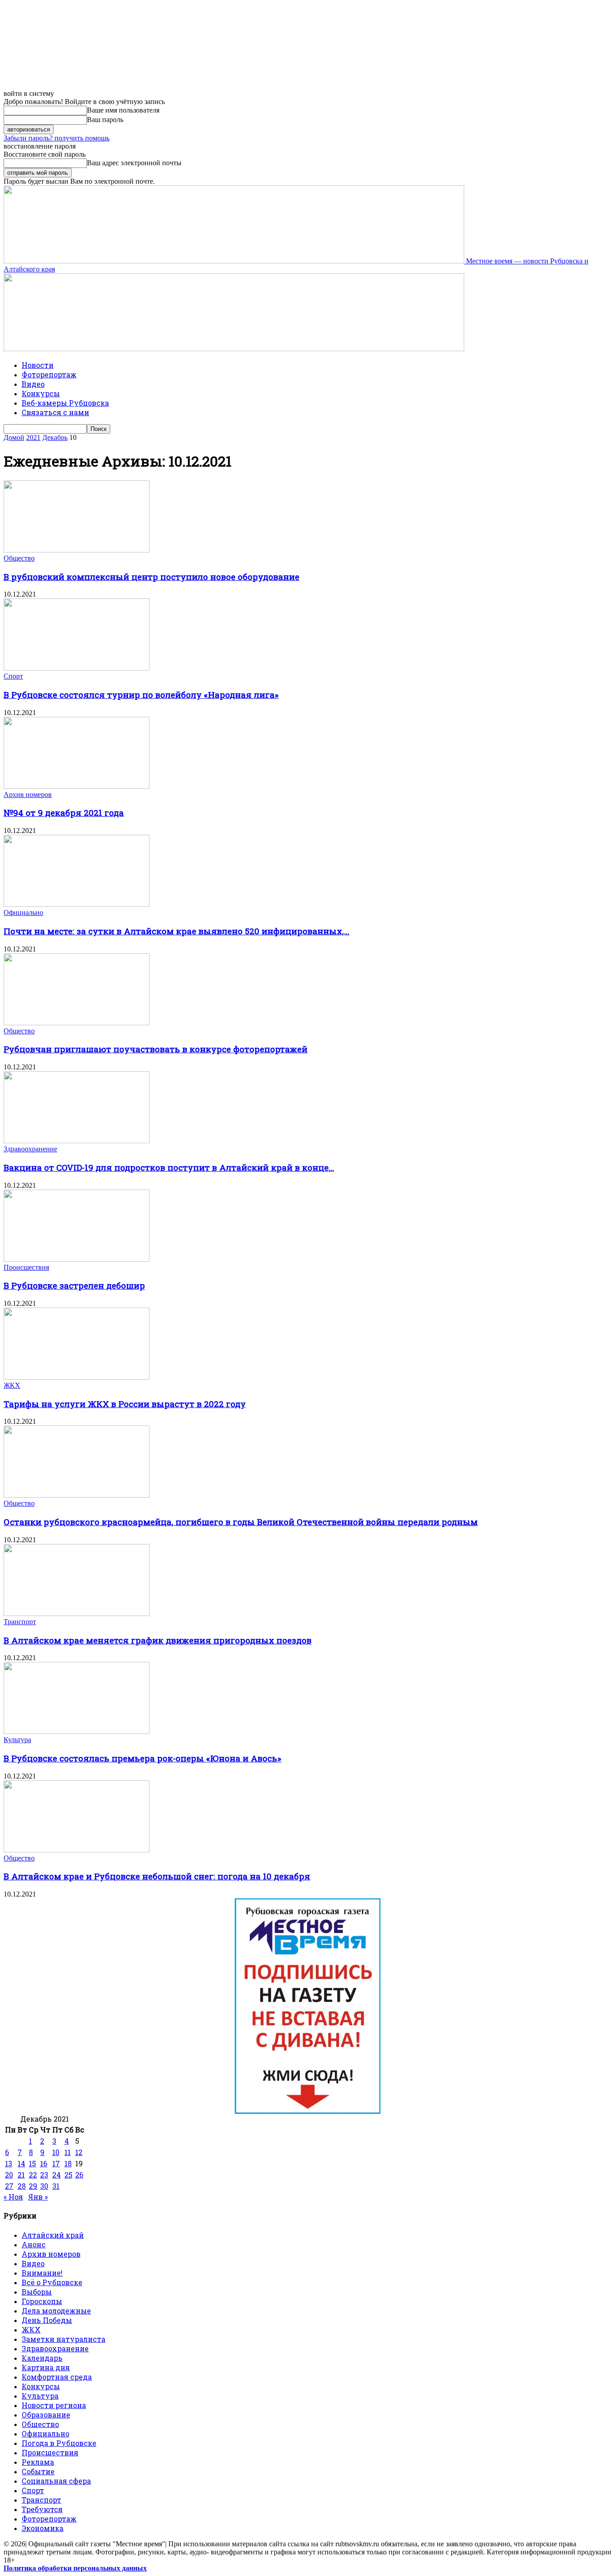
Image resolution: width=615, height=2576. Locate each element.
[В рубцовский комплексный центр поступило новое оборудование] (77, 550)
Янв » (38, 2197)
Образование (46, 2415)
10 (56, 2152)
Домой (14, 437)
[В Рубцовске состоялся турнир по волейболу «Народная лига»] (77, 668)
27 (9, 2186)
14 (21, 2163)
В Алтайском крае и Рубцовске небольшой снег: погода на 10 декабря (157, 1876)
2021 (33, 437)
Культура (17, 1740)
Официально (23, 912)
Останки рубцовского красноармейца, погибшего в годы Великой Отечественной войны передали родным (241, 1522)
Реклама (38, 2462)
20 (9, 2175)
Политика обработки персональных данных (75, 2568)
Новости (38, 365)
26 (79, 2175)
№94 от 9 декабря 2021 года (64, 813)
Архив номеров (28, 795)
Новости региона (54, 2405)
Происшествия (26, 1267)
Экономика (43, 2528)
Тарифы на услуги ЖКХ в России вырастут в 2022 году (125, 1404)
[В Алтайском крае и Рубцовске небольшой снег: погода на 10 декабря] (77, 1850)
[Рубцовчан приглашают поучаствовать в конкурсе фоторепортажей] (77, 1023)
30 (44, 2186)
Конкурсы (41, 393)
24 (57, 2175)
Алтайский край (53, 2235)
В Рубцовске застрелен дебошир (74, 1285)
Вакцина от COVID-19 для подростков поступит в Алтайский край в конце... (169, 1167)
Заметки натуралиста (63, 2339)
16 (44, 2163)
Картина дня (46, 2367)
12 (79, 2152)
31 (56, 2186)
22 (33, 2175)
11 (68, 2152)
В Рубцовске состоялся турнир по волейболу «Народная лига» (141, 695)
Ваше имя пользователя (123, 110)
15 (32, 2163)
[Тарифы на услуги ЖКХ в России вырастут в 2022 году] (77, 1377)
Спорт (13, 676)
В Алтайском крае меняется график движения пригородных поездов (158, 1640)
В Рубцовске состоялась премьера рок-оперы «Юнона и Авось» (142, 1758)
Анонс (34, 2244)
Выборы (37, 2292)
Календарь (42, 2358)
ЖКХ (12, 1385)
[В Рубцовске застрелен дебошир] (77, 1259)
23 (44, 2175)
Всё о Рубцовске (52, 2282)
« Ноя (13, 2197)
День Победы (47, 2320)
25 (68, 2175)
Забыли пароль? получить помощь (57, 138)
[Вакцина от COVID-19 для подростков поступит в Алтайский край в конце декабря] (77, 1141)
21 (21, 2175)
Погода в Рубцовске (59, 2443)
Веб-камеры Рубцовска (65, 403)
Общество (19, 558)
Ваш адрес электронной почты (134, 163)
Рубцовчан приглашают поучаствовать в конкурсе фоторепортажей (156, 1049)
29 (33, 2186)
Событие (38, 2471)
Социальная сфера (56, 2481)
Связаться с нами (55, 412)
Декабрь (55, 437)
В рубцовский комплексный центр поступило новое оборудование (151, 577)
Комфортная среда (57, 2377)
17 (56, 2163)
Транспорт (20, 1622)
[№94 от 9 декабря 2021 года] (77, 786)
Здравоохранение (30, 1149)
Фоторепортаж (49, 374)
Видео (33, 384)
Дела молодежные (56, 2311)
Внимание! (42, 2273)
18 (68, 2163)
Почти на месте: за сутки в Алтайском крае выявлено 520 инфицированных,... (176, 931)
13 (9, 2163)
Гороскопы (42, 2301)
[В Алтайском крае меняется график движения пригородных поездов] (77, 1614)
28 (22, 2186)
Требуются (42, 2509)
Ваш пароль (105, 120)
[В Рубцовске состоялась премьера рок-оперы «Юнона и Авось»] (77, 1732)
